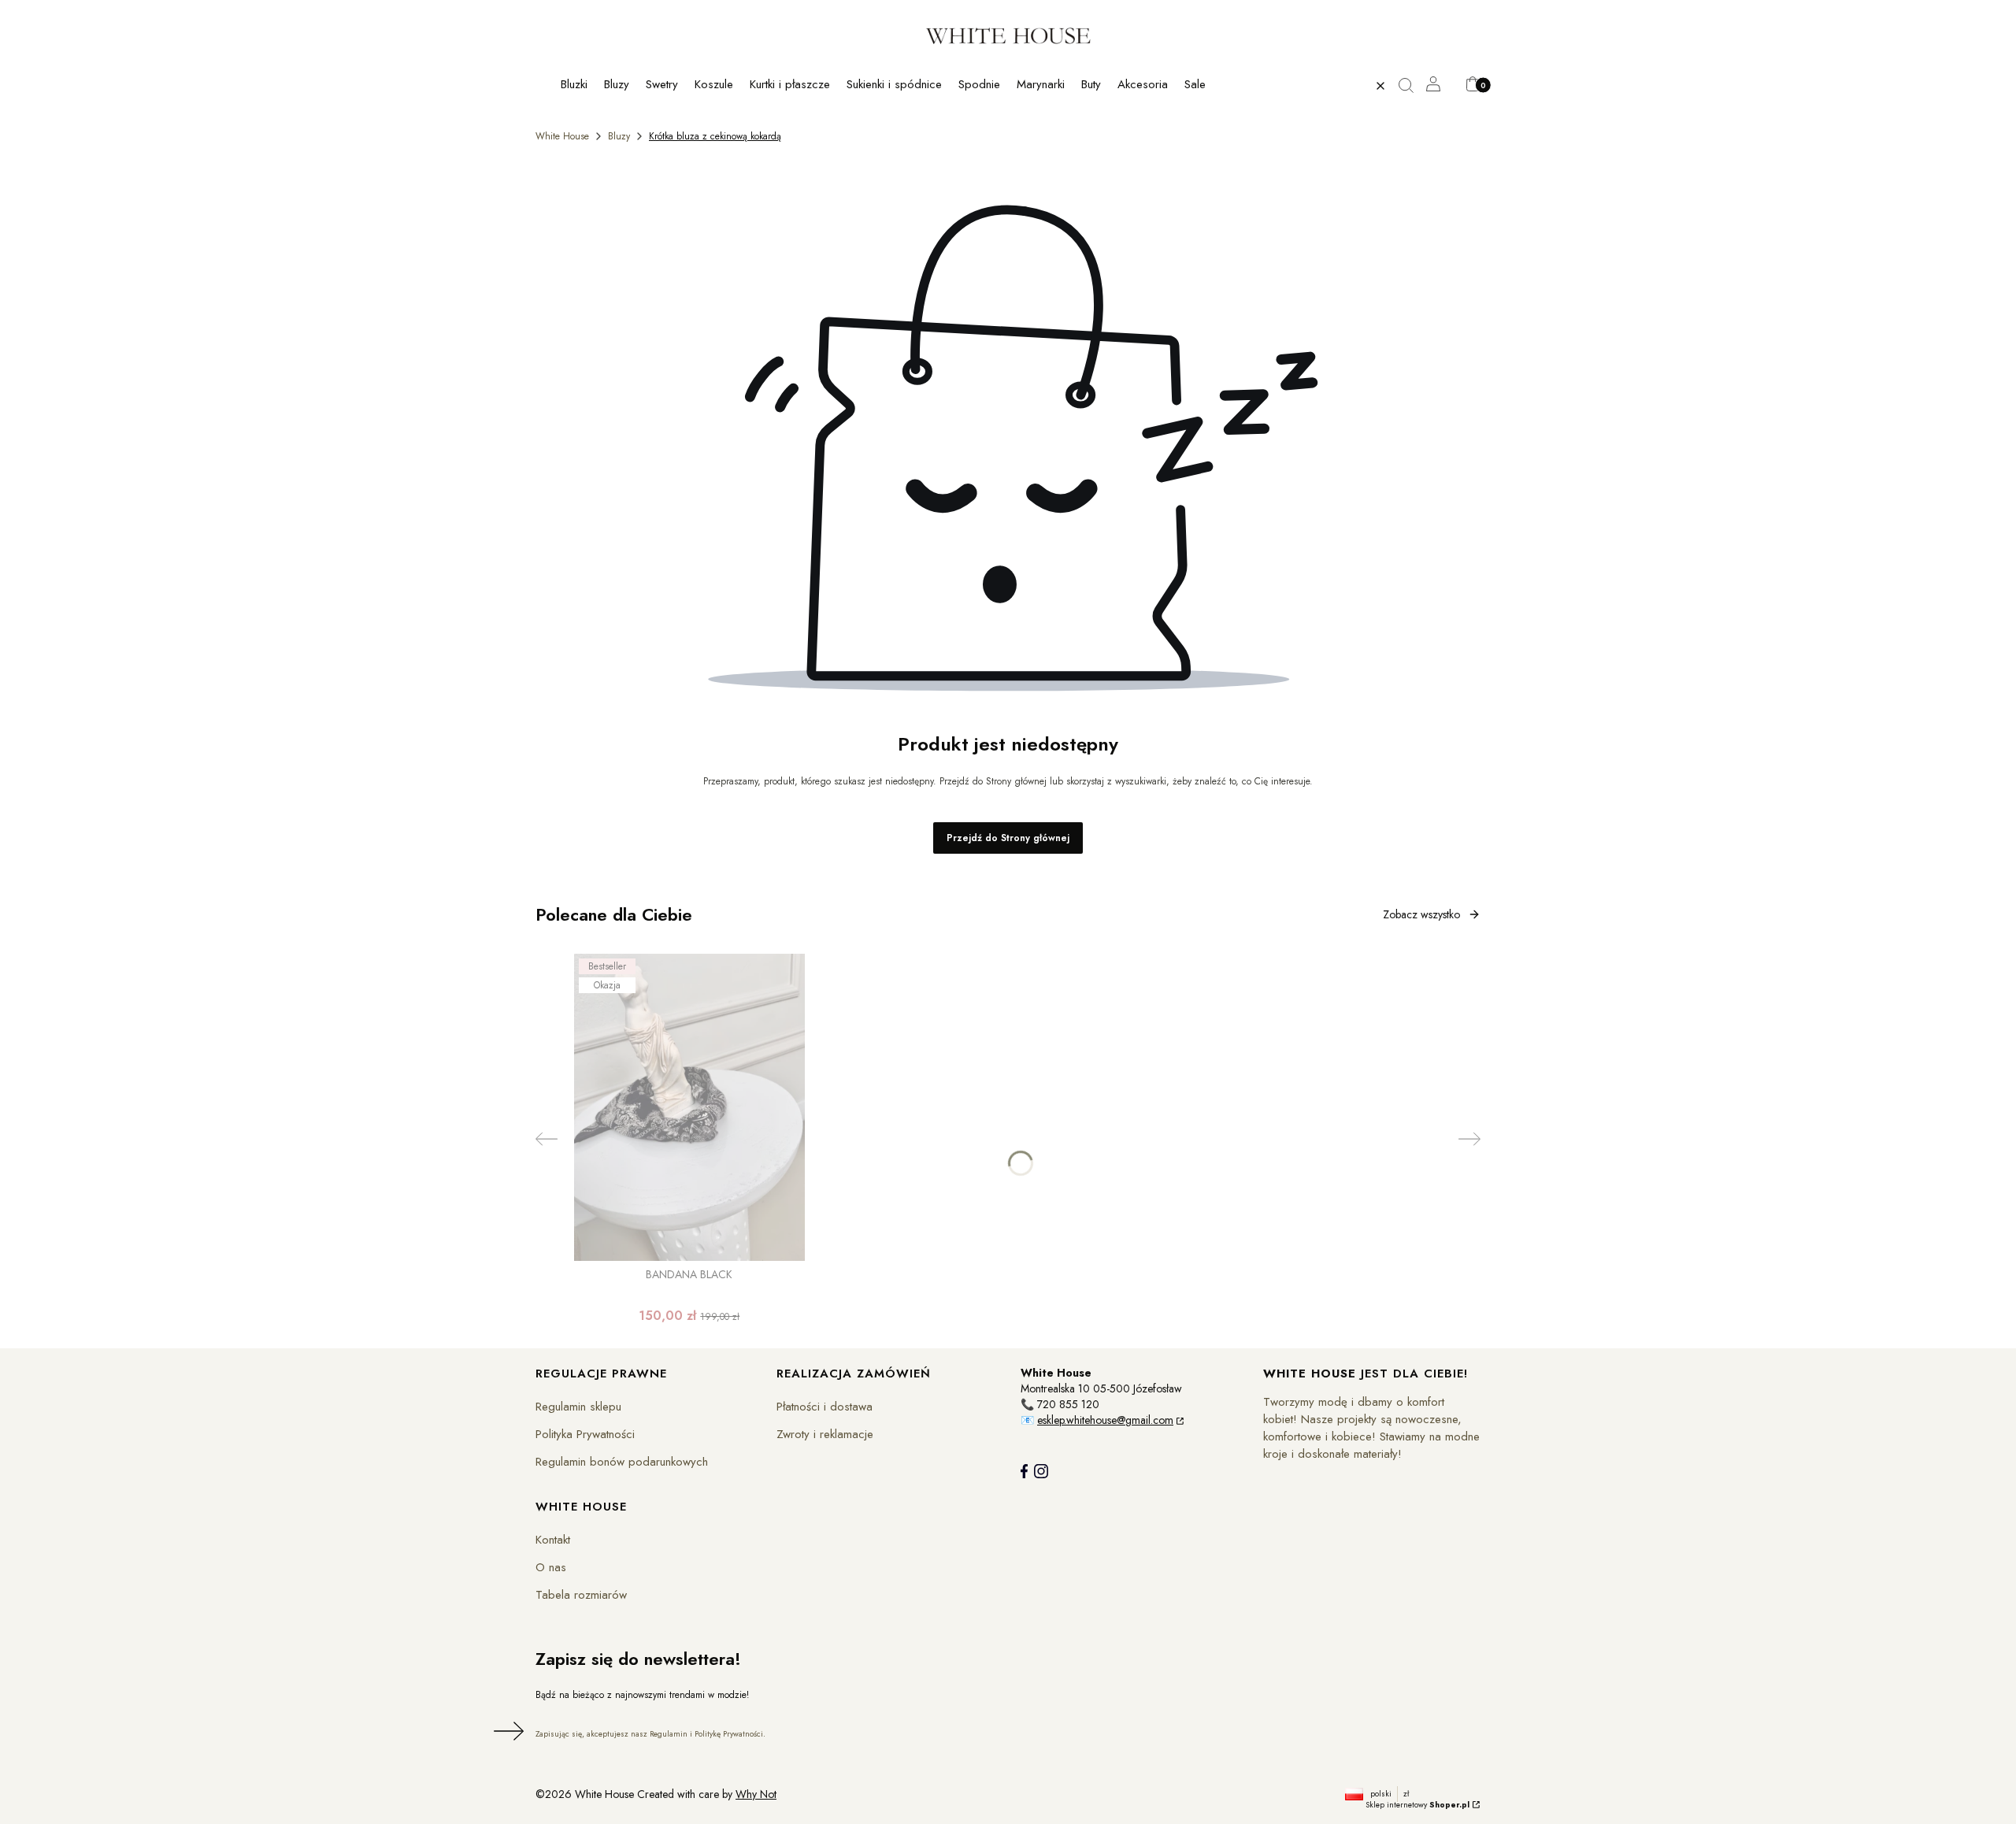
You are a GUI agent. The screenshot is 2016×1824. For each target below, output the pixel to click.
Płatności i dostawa (825, 1407)
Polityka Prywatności (585, 1434)
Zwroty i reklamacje (825, 1434)
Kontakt (553, 1540)
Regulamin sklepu (578, 1407)
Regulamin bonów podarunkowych (622, 1462)
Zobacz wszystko (1421, 914)
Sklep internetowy (1417, 1805)
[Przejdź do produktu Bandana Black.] (689, 1107)
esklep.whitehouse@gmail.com (1105, 1420)
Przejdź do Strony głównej (1008, 838)
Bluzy (619, 136)
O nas (551, 1567)
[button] (1412, 86)
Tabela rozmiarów (581, 1595)
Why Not (756, 1794)
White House (562, 136)
